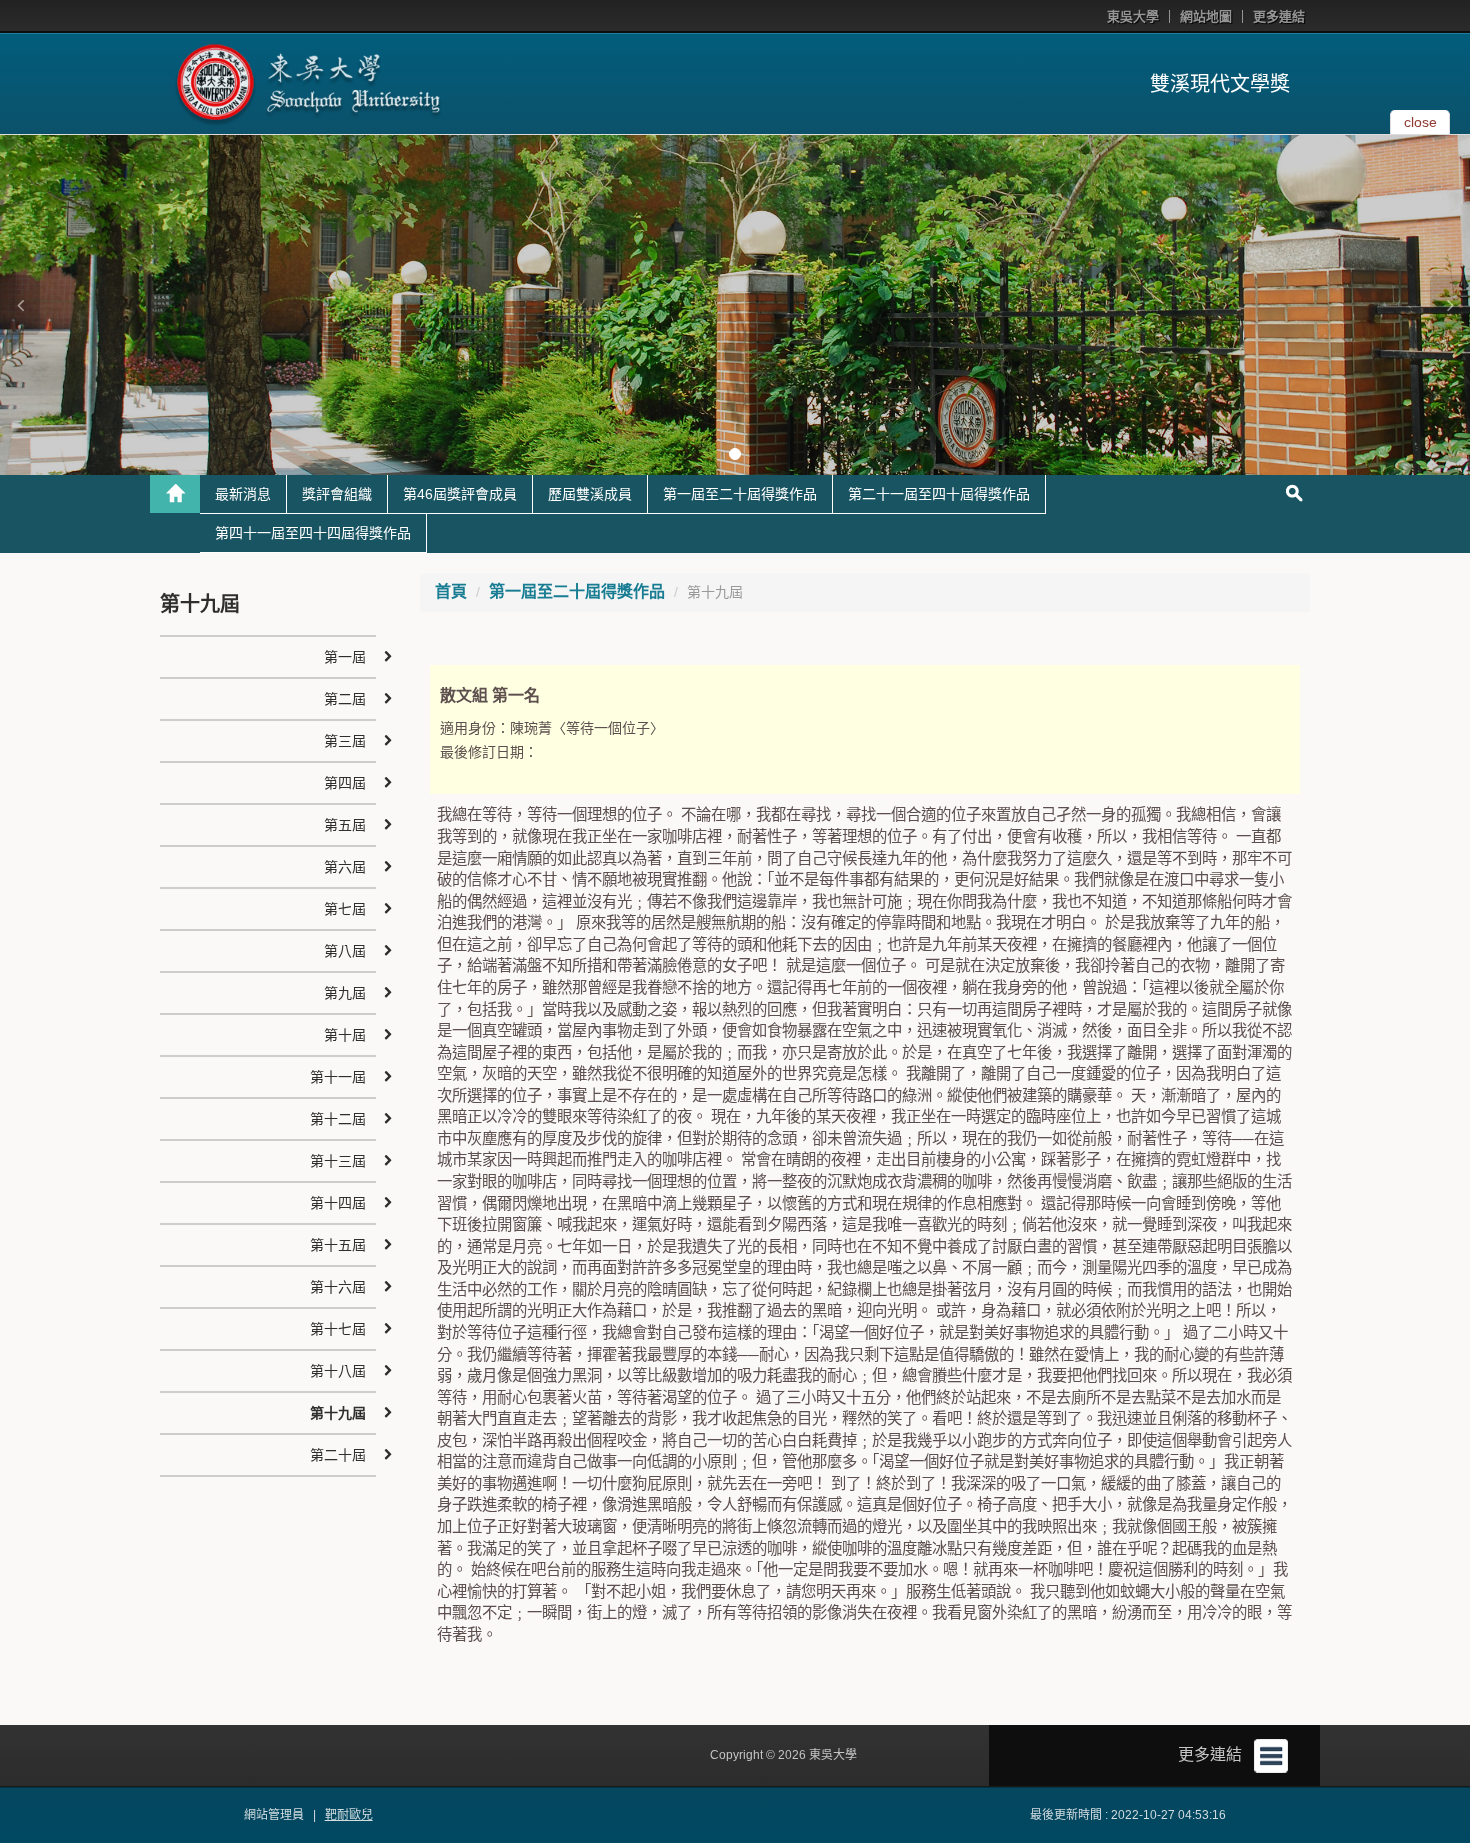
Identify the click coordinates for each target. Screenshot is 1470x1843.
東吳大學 (1133, 16)
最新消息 (243, 494)
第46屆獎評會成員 (460, 494)
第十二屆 (338, 1119)
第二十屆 (338, 1455)
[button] (20, 305)
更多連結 (1279, 16)
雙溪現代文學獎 (1220, 84)
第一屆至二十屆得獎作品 (740, 494)
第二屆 (345, 699)
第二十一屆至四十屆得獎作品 (939, 494)
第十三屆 (338, 1161)
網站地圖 (1206, 16)
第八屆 (345, 951)
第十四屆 (338, 1203)
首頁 (451, 591)
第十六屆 (338, 1287)
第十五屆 (338, 1245)
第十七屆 (338, 1329)
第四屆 (345, 783)
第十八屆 (338, 1371)
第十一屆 (338, 1077)
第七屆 (345, 909)
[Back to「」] (175, 494)
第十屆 (345, 1035)
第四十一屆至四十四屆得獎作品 (313, 533)
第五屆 (345, 825)
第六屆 (345, 867)
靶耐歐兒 (349, 1815)
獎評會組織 (337, 494)
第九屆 (345, 993)
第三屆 (345, 741)
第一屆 (345, 657)
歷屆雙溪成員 (590, 494)
